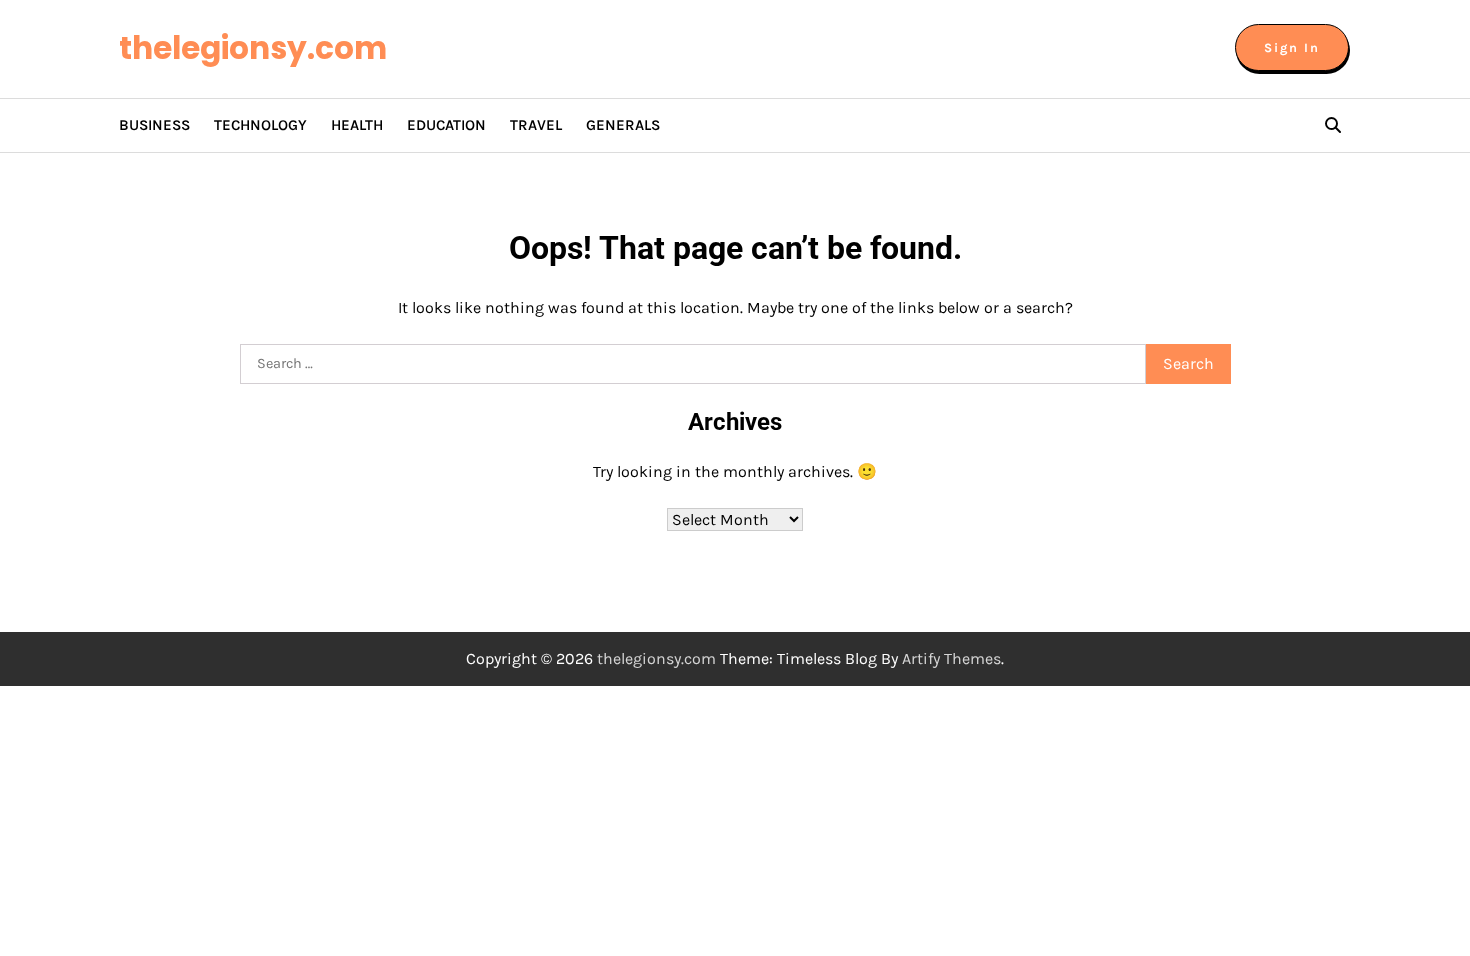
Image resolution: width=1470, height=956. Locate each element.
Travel (536, 125)
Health (357, 125)
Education (446, 125)
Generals (623, 125)
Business (154, 125)
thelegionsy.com (253, 48)
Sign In (1292, 47)
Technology (260, 125)
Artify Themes (951, 658)
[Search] (1333, 125)
